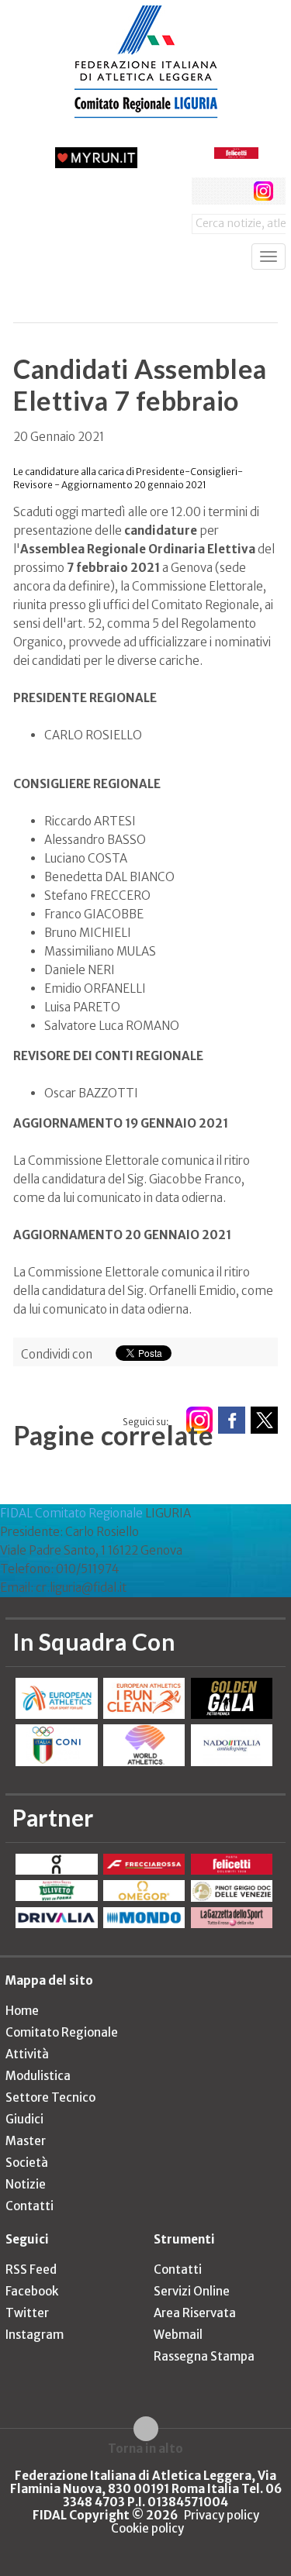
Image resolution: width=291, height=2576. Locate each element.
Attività (27, 2054)
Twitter (27, 2313)
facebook (205, 191)
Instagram (35, 2335)
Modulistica (38, 2076)
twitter (234, 191)
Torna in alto (145, 2448)
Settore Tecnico (50, 2097)
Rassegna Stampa (204, 2356)
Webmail (178, 2335)
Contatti (29, 2206)
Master (26, 2141)
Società (27, 2163)
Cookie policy (147, 2528)
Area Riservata (195, 2313)
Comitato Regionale (62, 2032)
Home (22, 2011)
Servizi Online (192, 2291)
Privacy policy (222, 2515)
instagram (263, 191)
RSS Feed (31, 2269)
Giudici (24, 2119)
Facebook (32, 2291)
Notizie (26, 2184)
